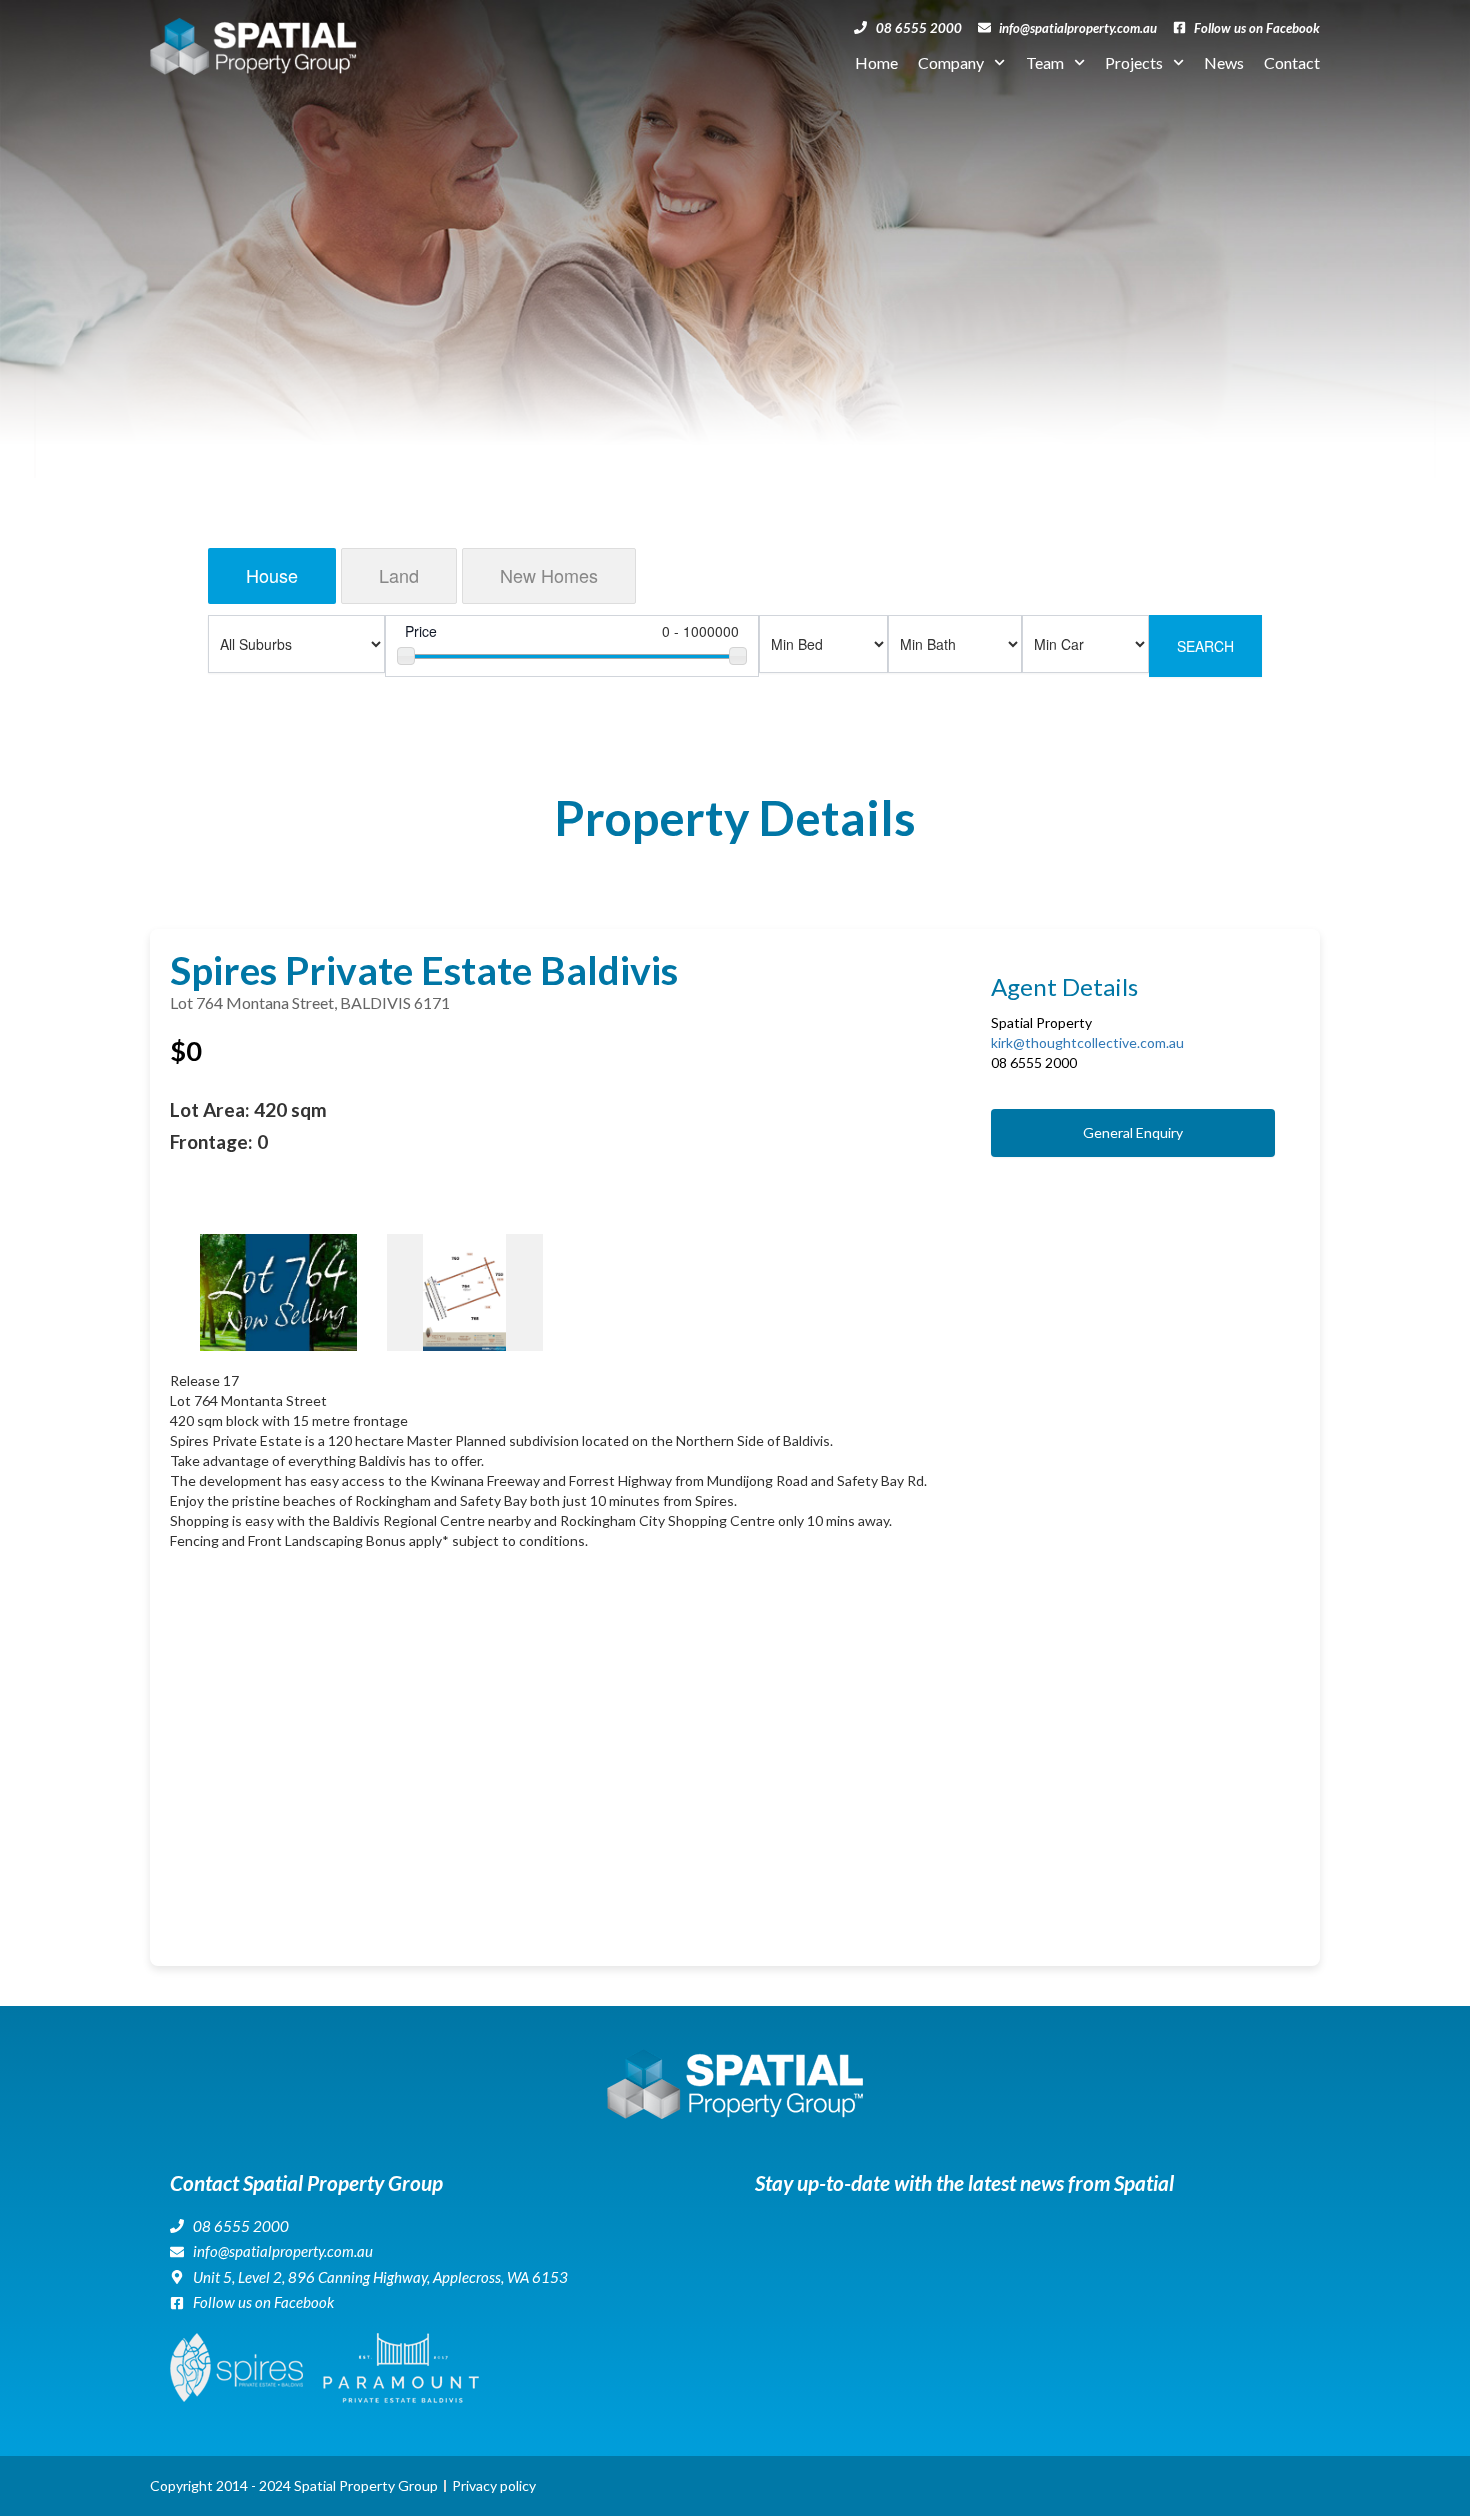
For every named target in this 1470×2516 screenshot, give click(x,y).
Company (951, 62)
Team (1045, 62)
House (272, 575)
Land (399, 575)
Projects (1134, 62)
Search (1205, 646)
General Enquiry (1133, 1132)
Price (421, 631)
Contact (1292, 62)
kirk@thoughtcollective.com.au (1087, 1042)
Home (876, 62)
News (1224, 62)
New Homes (549, 575)
